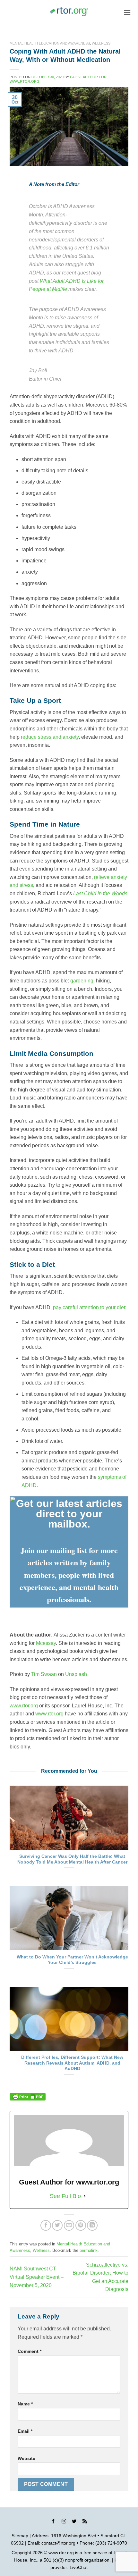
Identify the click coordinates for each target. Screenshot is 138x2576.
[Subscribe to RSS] (85, 2522)
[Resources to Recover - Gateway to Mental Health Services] (69, 12)
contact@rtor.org (58, 2543)
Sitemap (20, 2536)
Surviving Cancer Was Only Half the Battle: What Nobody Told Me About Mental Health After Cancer (72, 1859)
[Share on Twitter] (57, 2225)
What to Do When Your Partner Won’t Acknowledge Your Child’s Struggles (72, 1960)
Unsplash (76, 1674)
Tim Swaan (44, 1674)
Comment (30, 2351)
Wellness (101, 43)
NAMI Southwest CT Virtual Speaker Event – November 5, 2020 (37, 2277)
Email (25, 2431)
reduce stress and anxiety (50, 737)
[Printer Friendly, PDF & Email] (28, 2097)
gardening (82, 981)
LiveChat (79, 2567)
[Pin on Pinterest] (81, 2225)
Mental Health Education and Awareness (50, 43)
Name (25, 2404)
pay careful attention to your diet (89, 1307)
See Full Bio (65, 2196)
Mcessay (46, 1643)
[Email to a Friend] (69, 2225)
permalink (89, 2250)
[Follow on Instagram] (64, 2522)
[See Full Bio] (85, 2196)
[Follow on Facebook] (53, 2522)
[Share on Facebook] (46, 2225)
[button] (127, 12)
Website (26, 2458)
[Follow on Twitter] (74, 2522)
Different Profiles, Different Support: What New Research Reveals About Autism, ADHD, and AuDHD (72, 2063)
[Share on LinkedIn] (92, 2225)
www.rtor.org (24, 1706)
